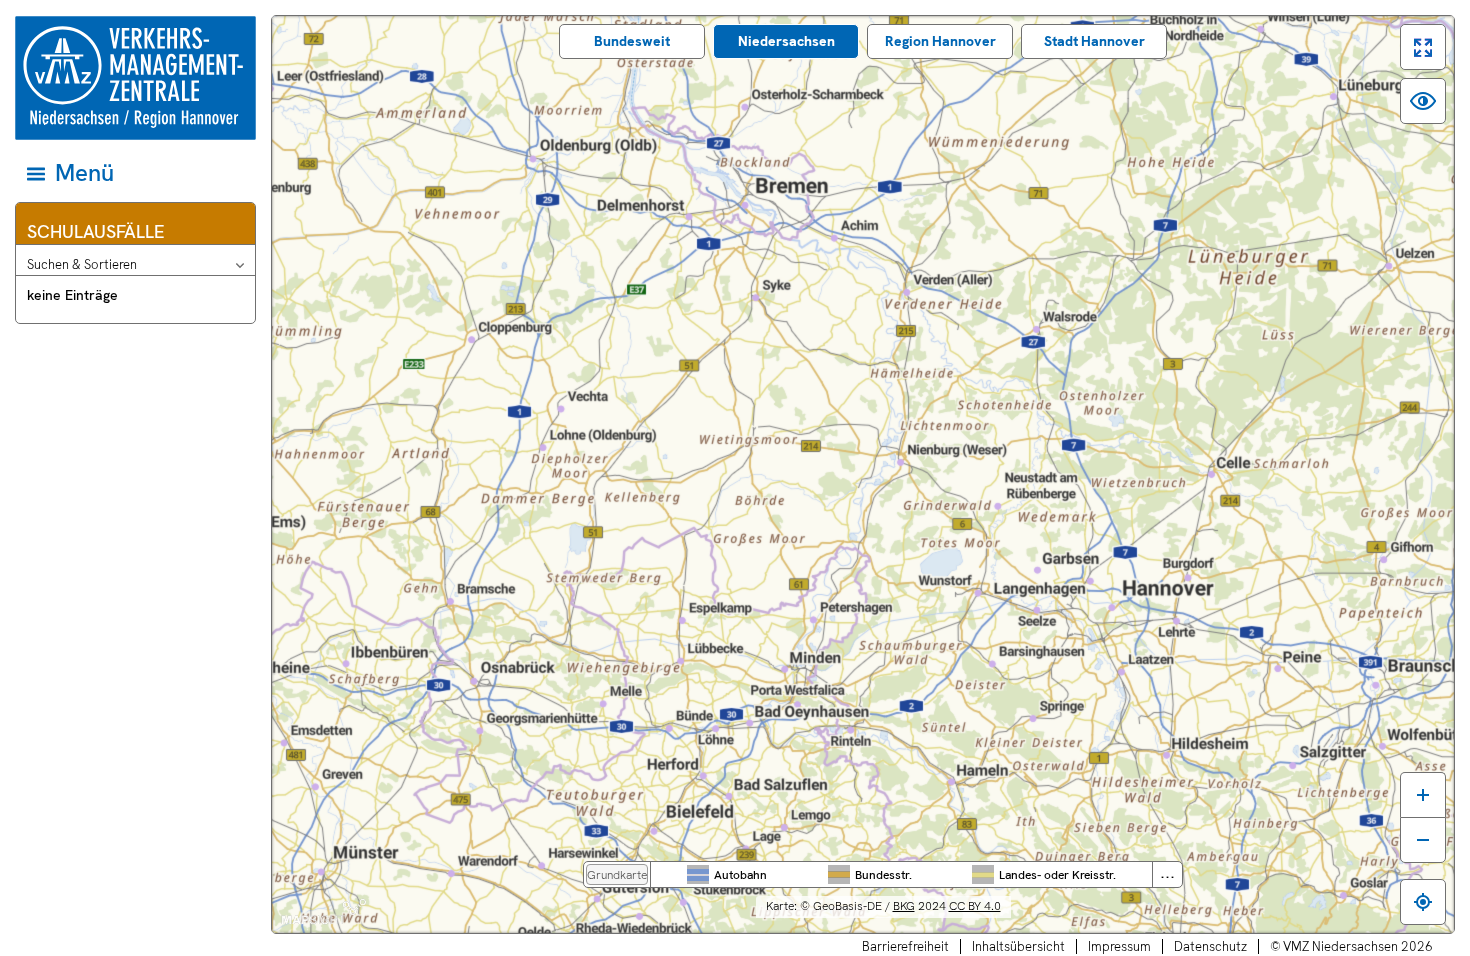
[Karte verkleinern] (1423, 840)
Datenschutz (1210, 946)
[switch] (1423, 47)
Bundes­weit (632, 41)
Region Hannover (940, 41)
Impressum (1119, 946)
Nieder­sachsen (786, 41)
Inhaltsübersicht (1018, 946)
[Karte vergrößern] (1423, 794)
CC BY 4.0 (975, 906)
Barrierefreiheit (905, 946)
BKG (904, 906)
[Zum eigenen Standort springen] (1423, 902)
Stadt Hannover (1094, 41)
